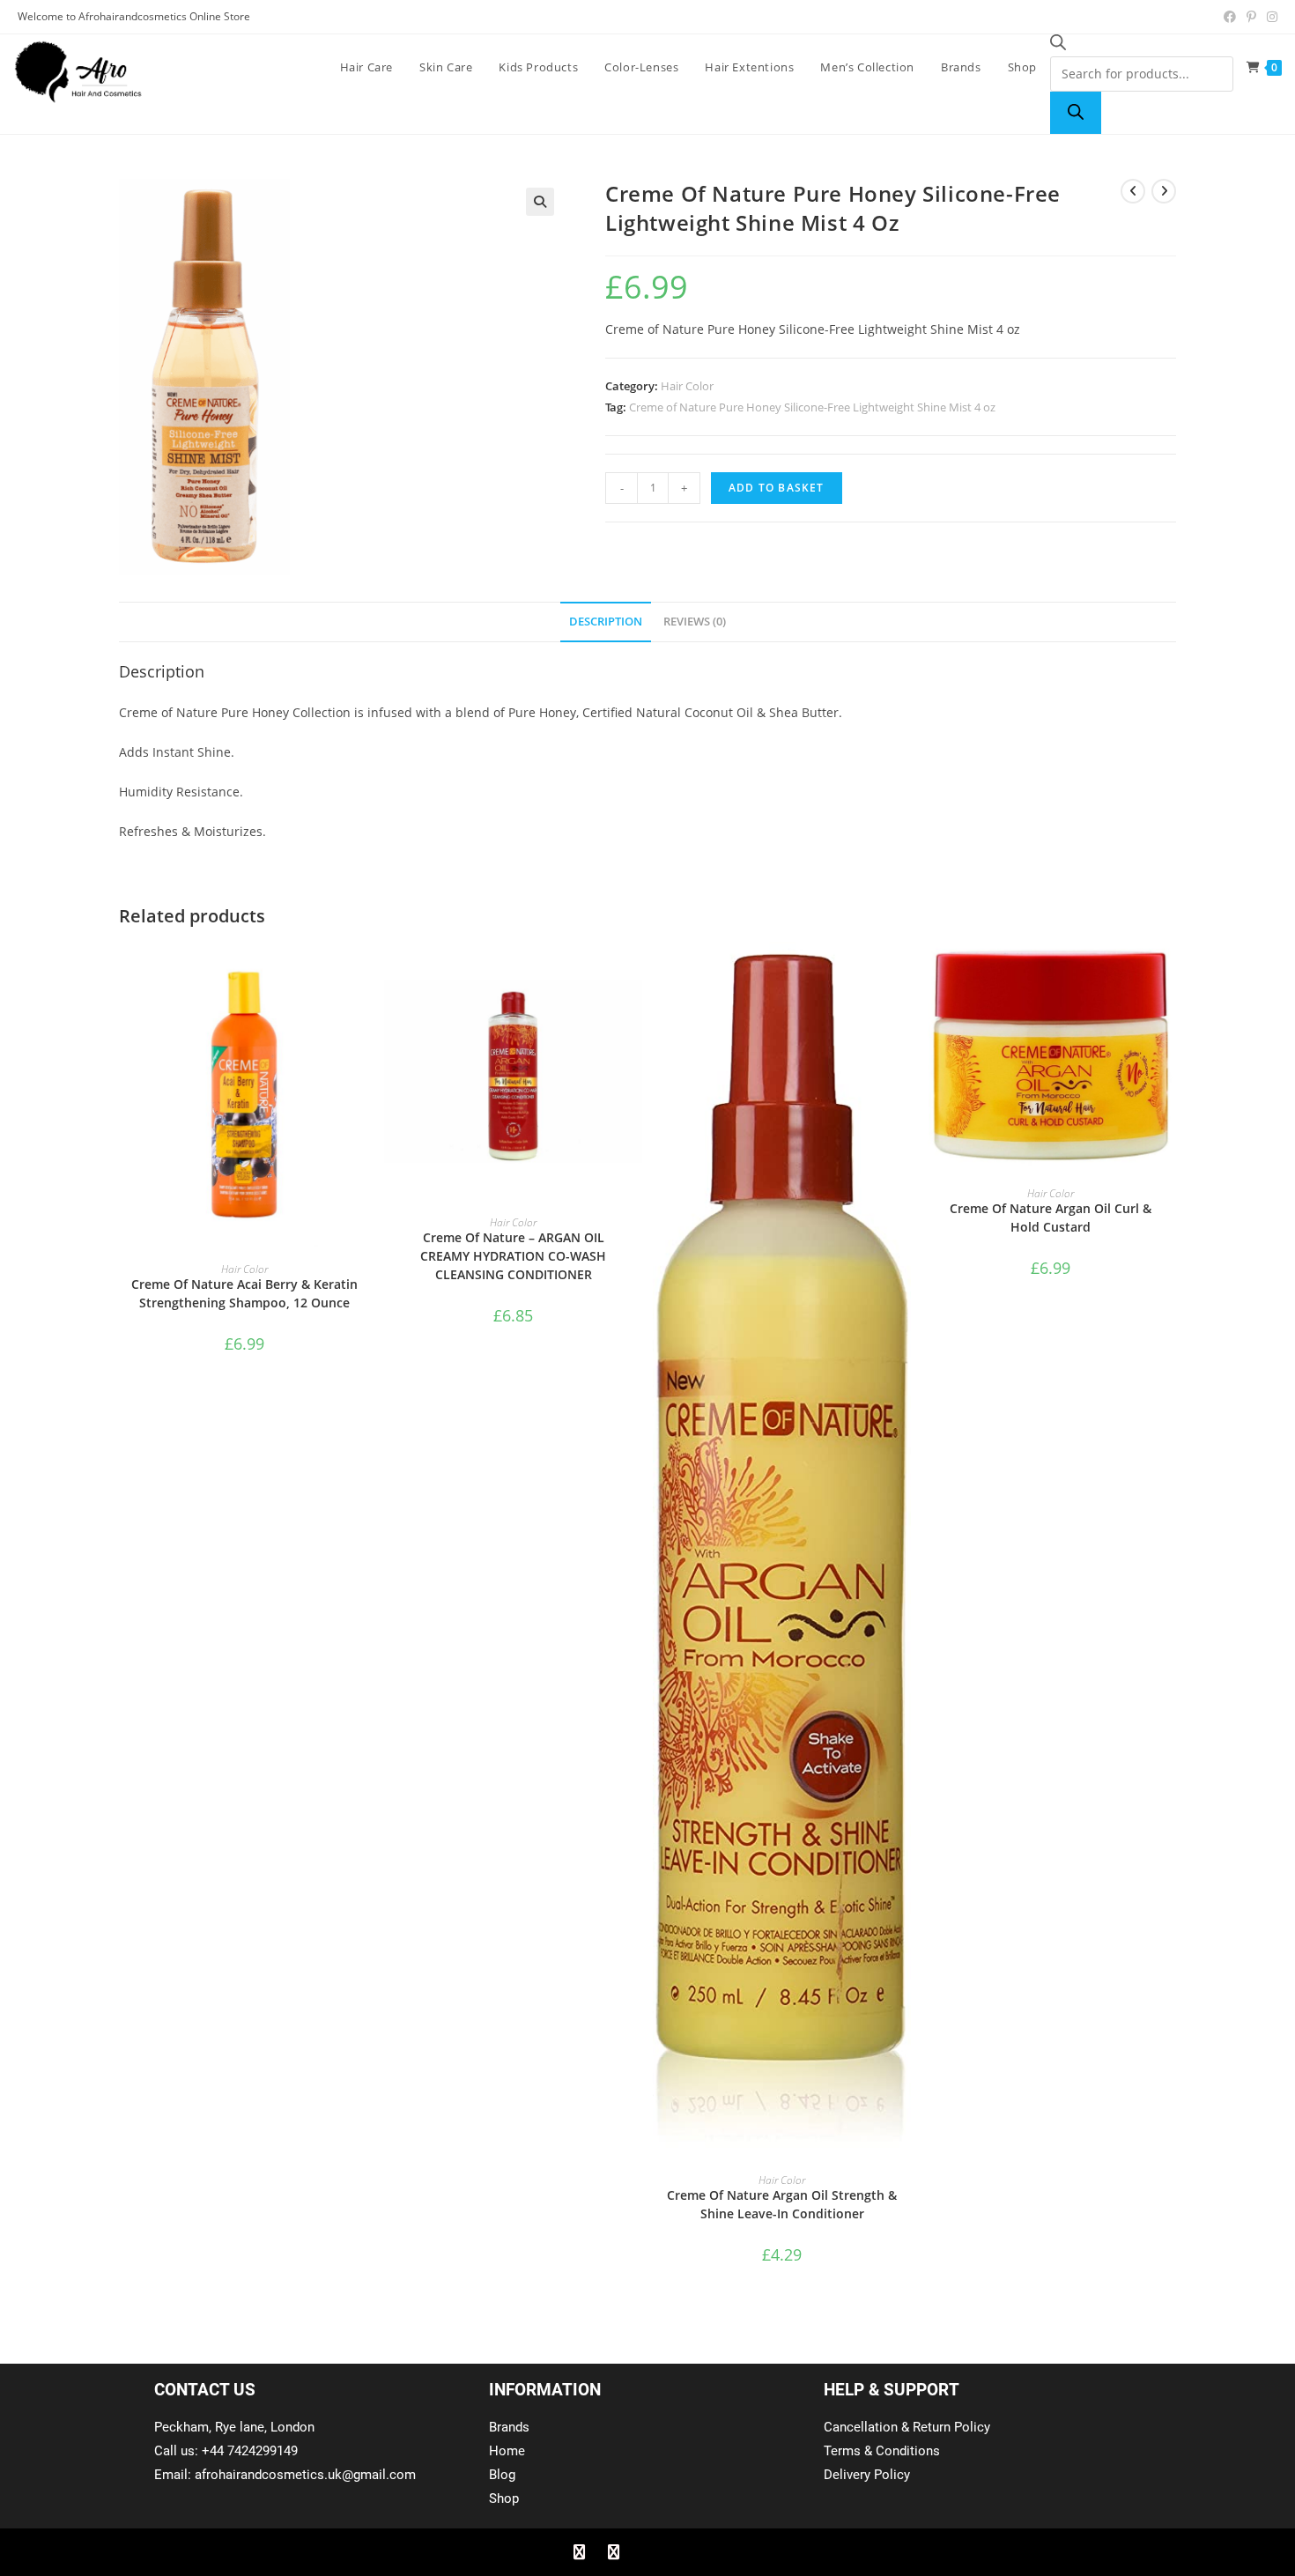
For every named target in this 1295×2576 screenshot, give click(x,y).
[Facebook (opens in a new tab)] (1230, 17)
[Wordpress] (682, 2552)
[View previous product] (1133, 191)
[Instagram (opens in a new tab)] (1269, 17)
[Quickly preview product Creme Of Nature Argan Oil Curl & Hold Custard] (1171, 973)
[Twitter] (613, 2552)
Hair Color (687, 386)
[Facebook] (579, 2552)
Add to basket (777, 488)
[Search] (1076, 113)
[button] (540, 202)
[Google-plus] (647, 2552)
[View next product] (1164, 191)
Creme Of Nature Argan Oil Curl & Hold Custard (1051, 1218)
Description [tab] (606, 622)
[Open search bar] (1058, 45)
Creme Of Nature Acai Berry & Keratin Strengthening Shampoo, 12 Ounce (244, 1293)
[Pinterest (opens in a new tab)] (1251, 17)
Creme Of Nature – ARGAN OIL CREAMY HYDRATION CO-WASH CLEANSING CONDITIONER (513, 1256)
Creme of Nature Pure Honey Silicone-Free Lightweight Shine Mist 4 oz (812, 407)
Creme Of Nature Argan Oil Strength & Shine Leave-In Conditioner (782, 2204)
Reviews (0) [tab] (695, 622)
